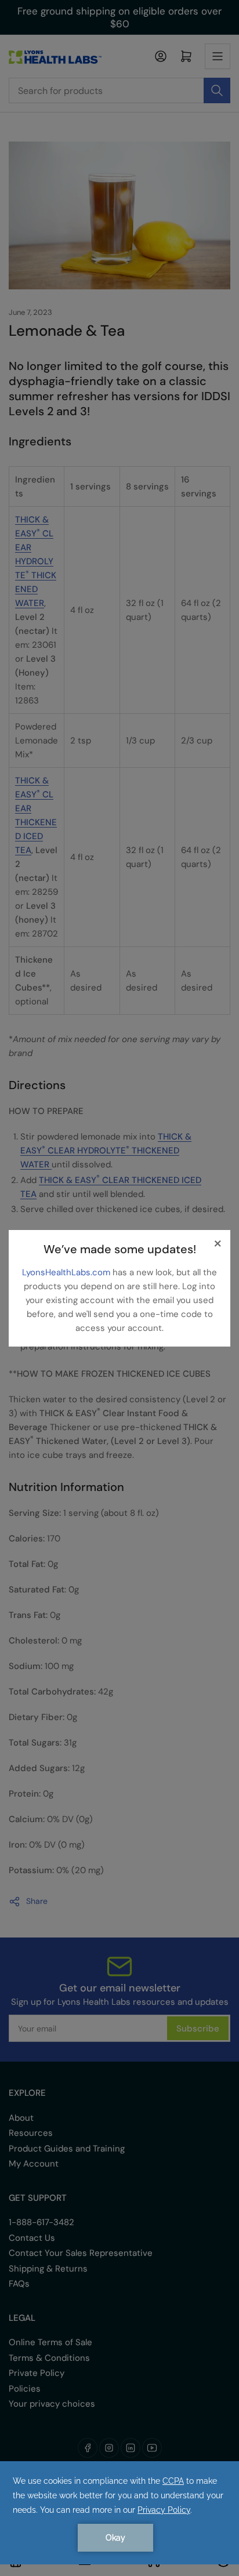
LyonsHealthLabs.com (67, 1272)
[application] (119, 2513)
